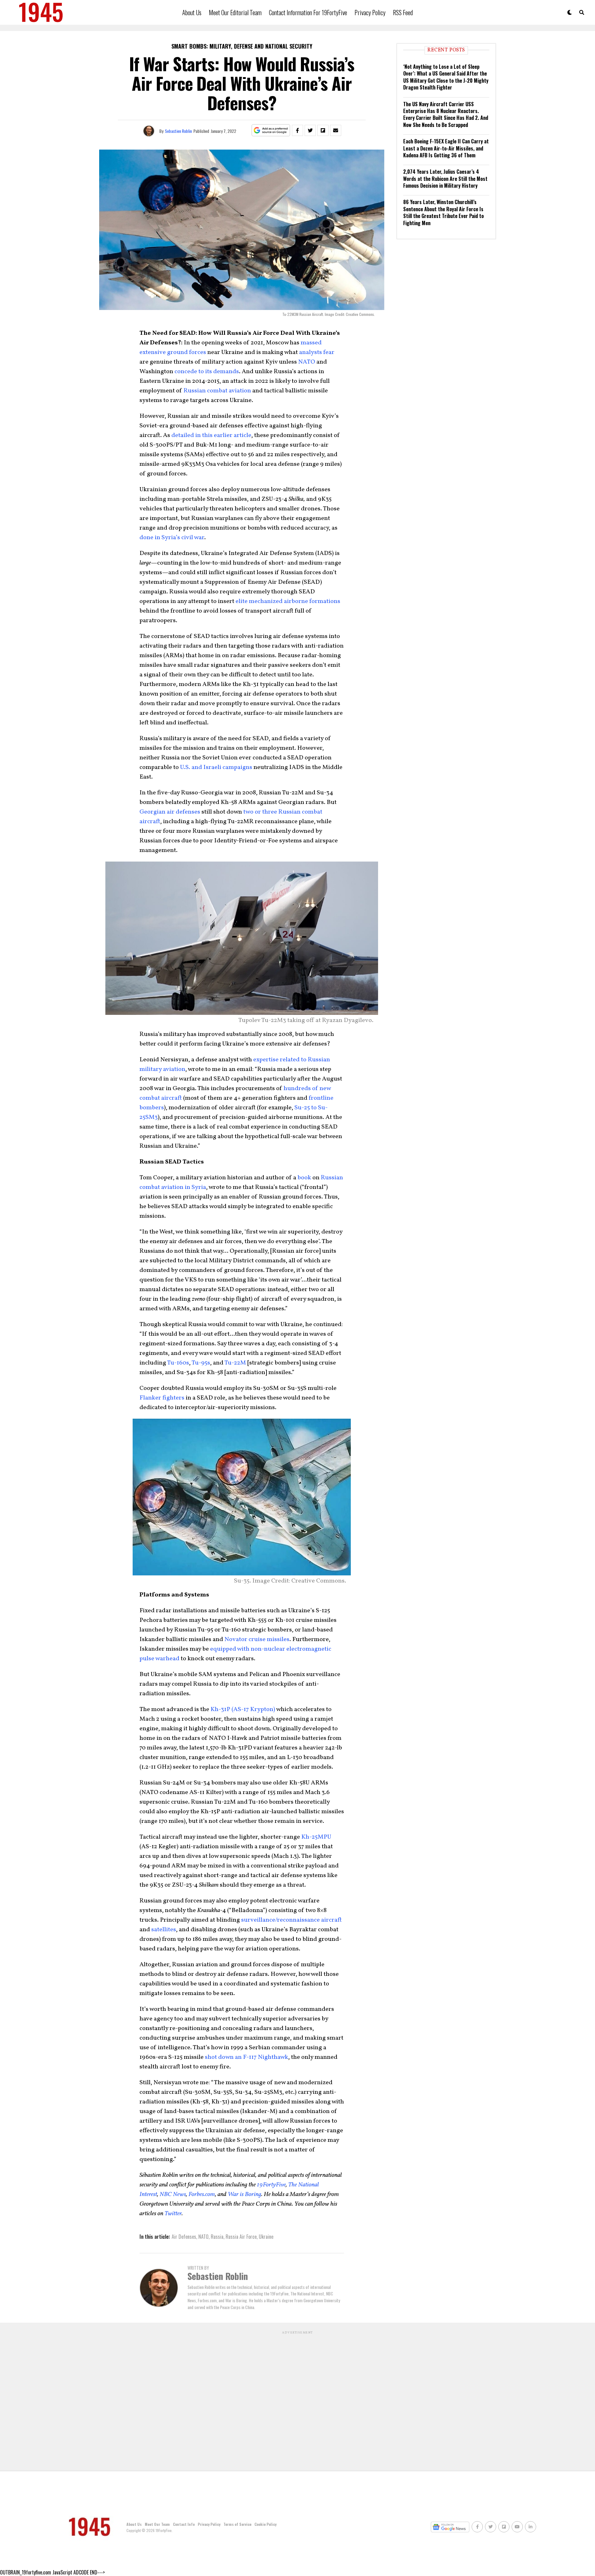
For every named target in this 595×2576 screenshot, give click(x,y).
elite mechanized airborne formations (288, 601)
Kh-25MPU (316, 1837)
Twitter (173, 2214)
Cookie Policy (265, 2524)
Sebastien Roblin (178, 131)
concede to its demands (207, 372)
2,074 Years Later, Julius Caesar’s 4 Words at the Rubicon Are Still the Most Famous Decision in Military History (445, 179)
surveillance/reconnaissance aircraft (291, 1920)
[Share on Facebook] (297, 130)
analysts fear (317, 352)
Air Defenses (184, 2237)
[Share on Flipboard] (323, 130)
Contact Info (184, 2524)
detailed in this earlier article (211, 435)
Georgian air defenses (170, 812)
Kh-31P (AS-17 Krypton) (243, 1709)
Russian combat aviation (217, 391)
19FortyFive (271, 2185)
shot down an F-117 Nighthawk (247, 2057)
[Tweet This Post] (310, 130)
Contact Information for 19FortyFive (308, 12)
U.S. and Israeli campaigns (216, 767)
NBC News (173, 2194)
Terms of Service (237, 2524)
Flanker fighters (162, 1398)
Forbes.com (202, 2194)
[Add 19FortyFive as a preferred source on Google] (271, 131)
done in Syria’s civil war (172, 538)
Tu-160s (178, 1363)
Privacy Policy (370, 12)
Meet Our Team (157, 2524)
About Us (192, 12)
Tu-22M (235, 1363)
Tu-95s (201, 1363)
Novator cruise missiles (257, 1639)
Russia (217, 2237)
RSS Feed (403, 12)
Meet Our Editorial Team (235, 12)
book (304, 1178)
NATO (307, 362)
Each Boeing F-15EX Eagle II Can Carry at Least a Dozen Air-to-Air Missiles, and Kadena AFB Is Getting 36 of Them (446, 148)
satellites (164, 1930)
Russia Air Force (241, 2237)
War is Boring (245, 2194)
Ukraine (266, 2237)
